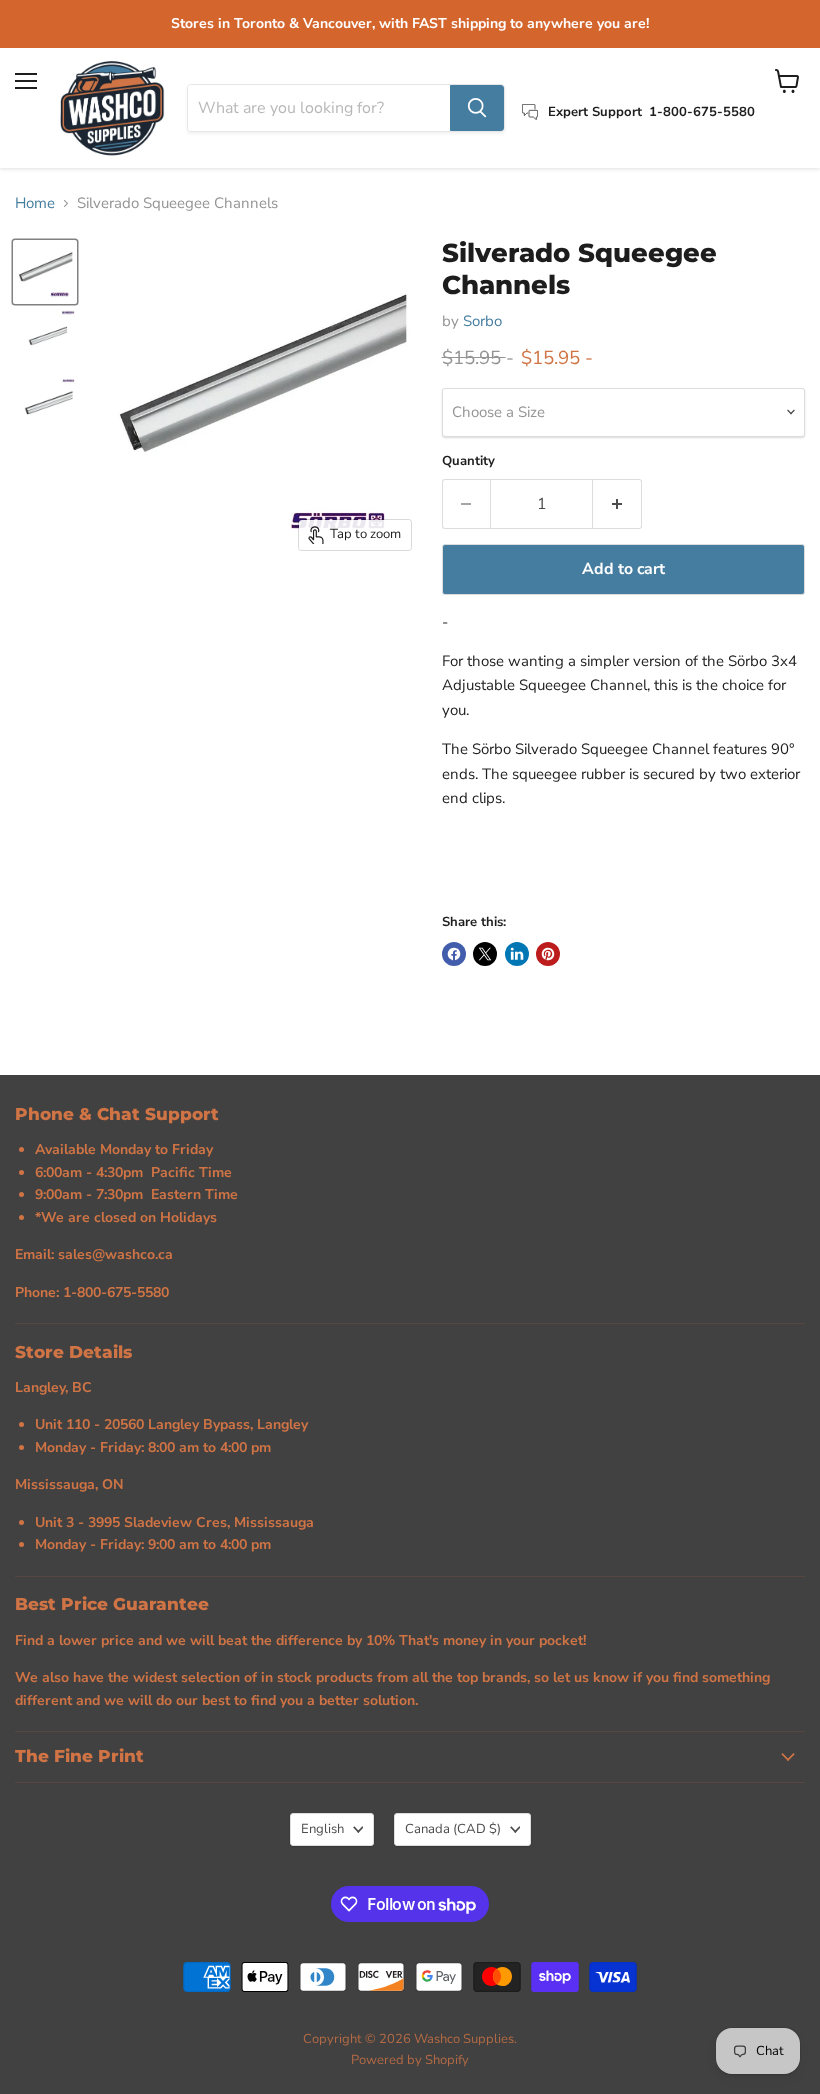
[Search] (477, 108)
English (322, 1829)
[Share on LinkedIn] (517, 954)
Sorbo (482, 321)
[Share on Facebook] (454, 954)
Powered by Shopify (410, 2060)
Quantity (468, 461)
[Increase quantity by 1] (617, 504)
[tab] (623, 837)
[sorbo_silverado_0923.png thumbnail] (45, 340)
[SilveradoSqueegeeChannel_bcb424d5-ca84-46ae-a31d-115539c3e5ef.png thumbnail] (45, 272)
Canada (453, 1829)
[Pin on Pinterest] (548, 954)
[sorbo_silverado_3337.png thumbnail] (45, 408)
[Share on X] (485, 954)
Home (35, 203)
